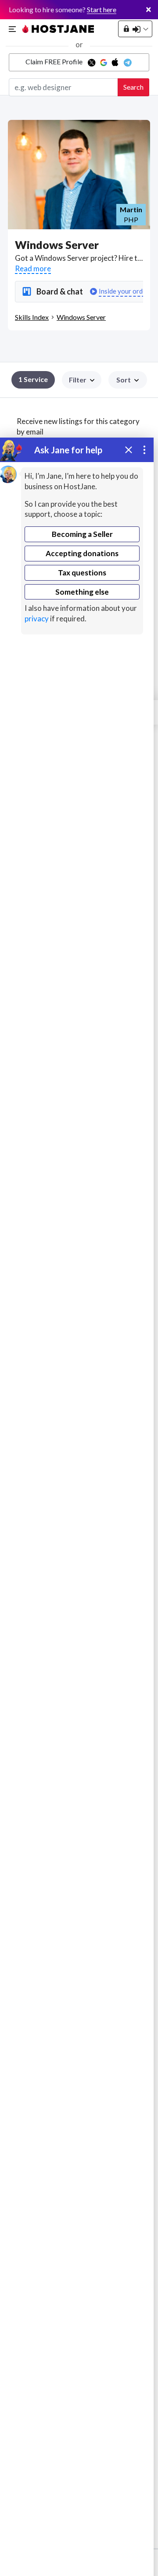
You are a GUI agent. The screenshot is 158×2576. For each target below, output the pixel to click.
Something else (82, 592)
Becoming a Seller (82, 534)
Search (133, 87)
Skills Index (32, 317)
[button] (128, 380)
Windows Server (81, 317)
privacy (37, 619)
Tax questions (82, 573)
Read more (33, 268)
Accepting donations (82, 553)
